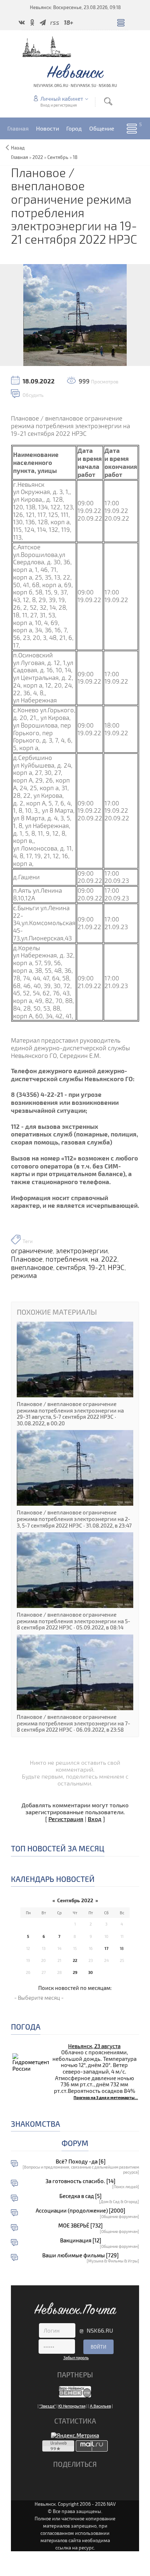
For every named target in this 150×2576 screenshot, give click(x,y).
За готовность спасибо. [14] (80, 2181)
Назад (18, 148)
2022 (38, 157)
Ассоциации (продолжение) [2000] (80, 2211)
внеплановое (32, 1267)
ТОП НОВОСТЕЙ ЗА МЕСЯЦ (58, 1848)
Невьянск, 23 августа (94, 2046)
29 (75, 1972)
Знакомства (35, 2124)
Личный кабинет (62, 99)
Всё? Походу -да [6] (81, 2161)
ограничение (32, 1251)
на (94, 1259)
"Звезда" (48, 2406)
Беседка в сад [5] (80, 2196)
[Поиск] (108, 101)
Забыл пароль (76, 2358)
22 (75, 1960)
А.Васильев (100, 2406)
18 (75, 157)
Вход (95, 1819)
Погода (26, 2026)
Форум (75, 2143)
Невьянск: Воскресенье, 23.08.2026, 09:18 (75, 7)
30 (90, 1972)
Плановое (27, 1259)
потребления (67, 1259)
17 (106, 1948)
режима (24, 1275)
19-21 (97, 1267)
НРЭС (116, 1267)
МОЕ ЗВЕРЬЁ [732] (80, 2225)
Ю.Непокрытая (72, 2406)
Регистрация (66, 1819)
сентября (71, 1267)
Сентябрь (58, 157)
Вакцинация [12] (81, 2240)
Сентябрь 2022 (75, 1900)
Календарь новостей (53, 1879)
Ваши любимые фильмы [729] (80, 2255)
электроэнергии (82, 1251)
